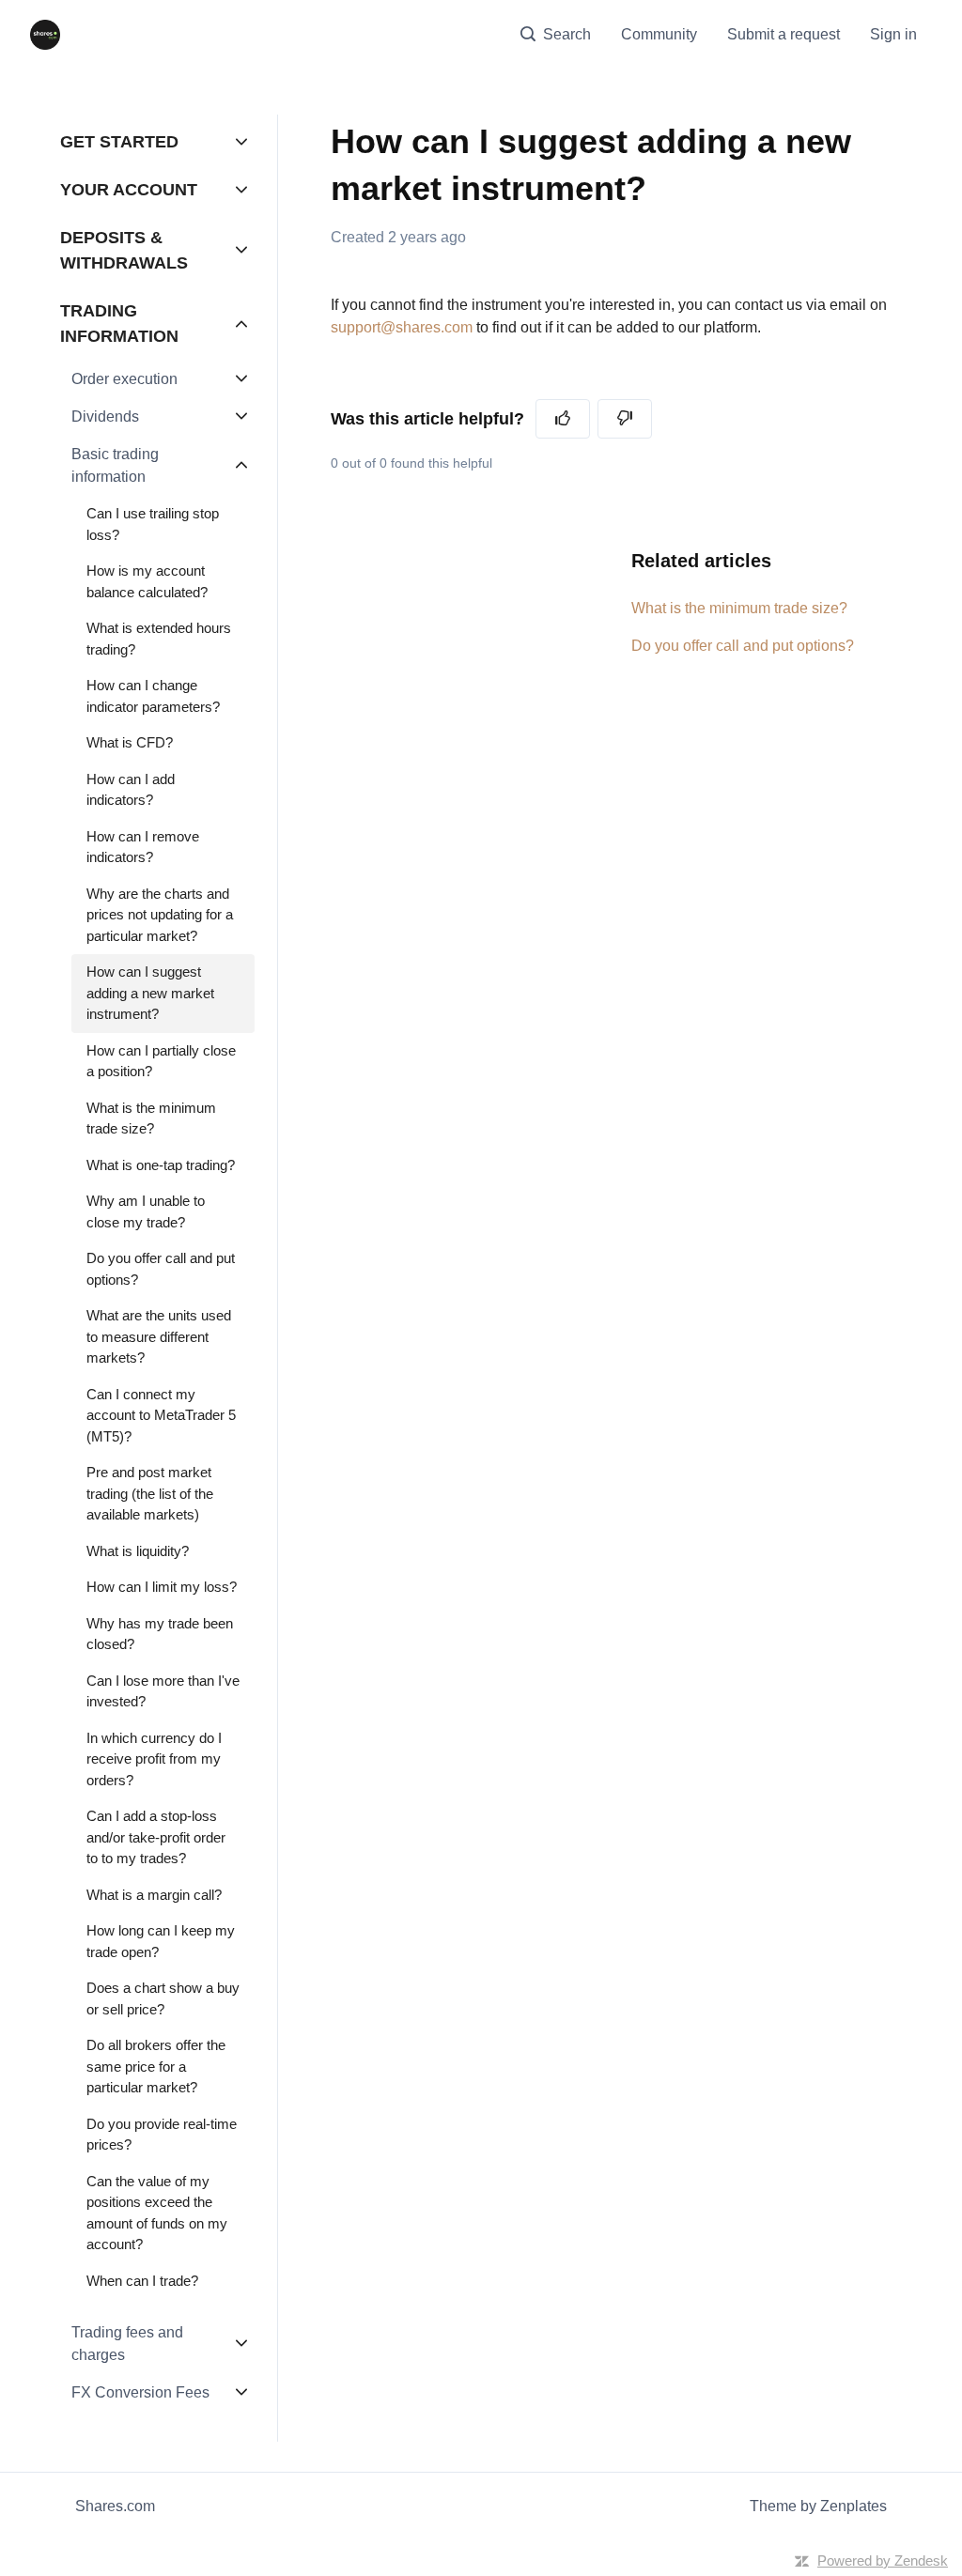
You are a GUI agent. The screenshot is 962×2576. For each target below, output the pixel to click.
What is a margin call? (154, 1895)
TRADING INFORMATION (119, 324)
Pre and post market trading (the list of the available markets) (150, 1493)
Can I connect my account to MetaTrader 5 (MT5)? (161, 1415)
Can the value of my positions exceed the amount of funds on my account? (157, 2213)
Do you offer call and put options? (743, 646)
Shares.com (115, 2506)
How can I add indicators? (131, 790)
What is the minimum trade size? (739, 608)
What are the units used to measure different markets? (159, 1336)
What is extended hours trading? (159, 639)
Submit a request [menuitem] (784, 34)
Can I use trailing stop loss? (153, 524)
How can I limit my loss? (162, 1587)
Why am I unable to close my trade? (146, 1211)
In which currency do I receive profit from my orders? (154, 1759)
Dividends (105, 416)
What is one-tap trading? (161, 1165)
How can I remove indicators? (143, 847)
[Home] (45, 35)
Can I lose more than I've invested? (163, 1691)
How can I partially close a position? (161, 1061)
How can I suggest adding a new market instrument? (150, 993)
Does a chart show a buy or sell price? (163, 1998)
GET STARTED (119, 142)
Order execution (124, 379)
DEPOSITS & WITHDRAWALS (124, 250)
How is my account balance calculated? (147, 581)
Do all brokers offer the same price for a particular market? (156, 2066)
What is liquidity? (138, 1551)
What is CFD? (130, 742)
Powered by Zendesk (883, 2561)
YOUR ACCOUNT (129, 190)
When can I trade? (142, 2281)
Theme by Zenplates (818, 2506)
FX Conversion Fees (140, 2392)
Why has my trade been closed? (160, 1634)
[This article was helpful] (563, 419)
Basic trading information (115, 465)
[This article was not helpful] (625, 419)
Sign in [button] (893, 34)
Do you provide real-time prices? (162, 2135)
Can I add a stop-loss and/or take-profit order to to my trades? (156, 1837)
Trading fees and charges (127, 2344)
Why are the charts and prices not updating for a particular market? (160, 915)
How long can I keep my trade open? (161, 1941)
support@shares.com (402, 327)
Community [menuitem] (659, 34)
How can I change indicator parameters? (153, 696)
